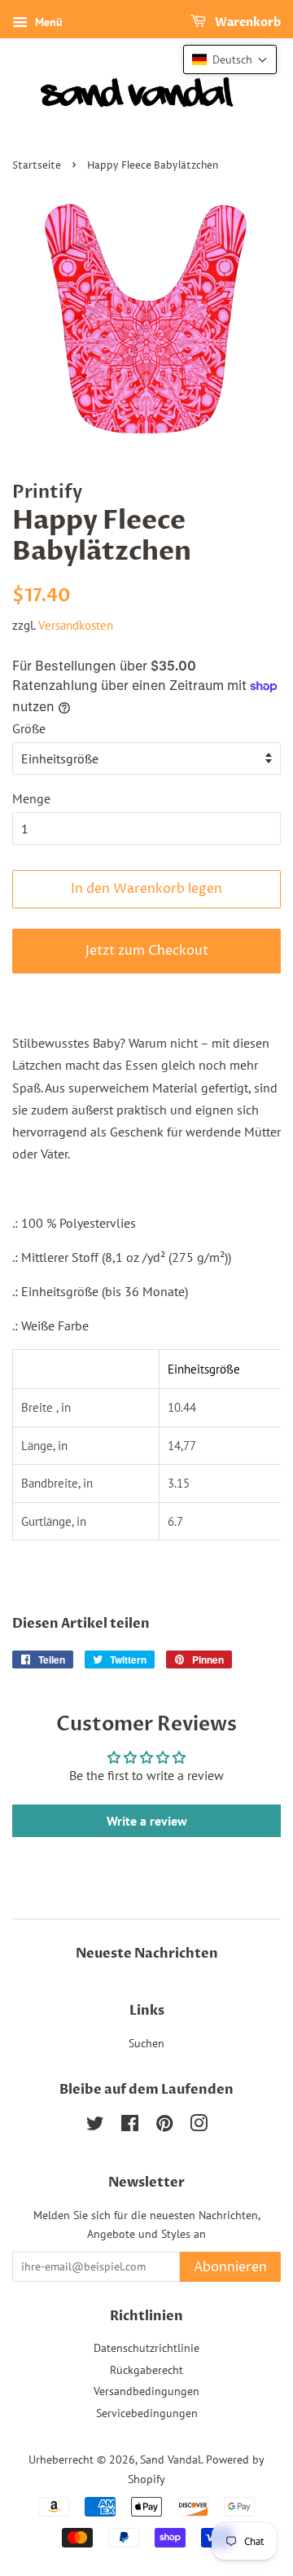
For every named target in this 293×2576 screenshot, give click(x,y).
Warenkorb (247, 22)
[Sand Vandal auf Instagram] (199, 2126)
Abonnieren (230, 2267)
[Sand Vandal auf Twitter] (95, 2126)
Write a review (147, 1821)
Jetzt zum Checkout (147, 951)
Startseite (37, 166)
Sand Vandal (171, 2460)
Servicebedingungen (147, 2413)
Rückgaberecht (146, 2370)
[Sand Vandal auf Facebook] (130, 2126)
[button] (230, 59)
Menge (31, 798)
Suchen (146, 2043)
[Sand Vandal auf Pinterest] (164, 2126)
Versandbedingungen (146, 2391)
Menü (47, 22)
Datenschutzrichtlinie (146, 2348)
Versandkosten (76, 625)
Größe (29, 728)
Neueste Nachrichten (147, 1954)
